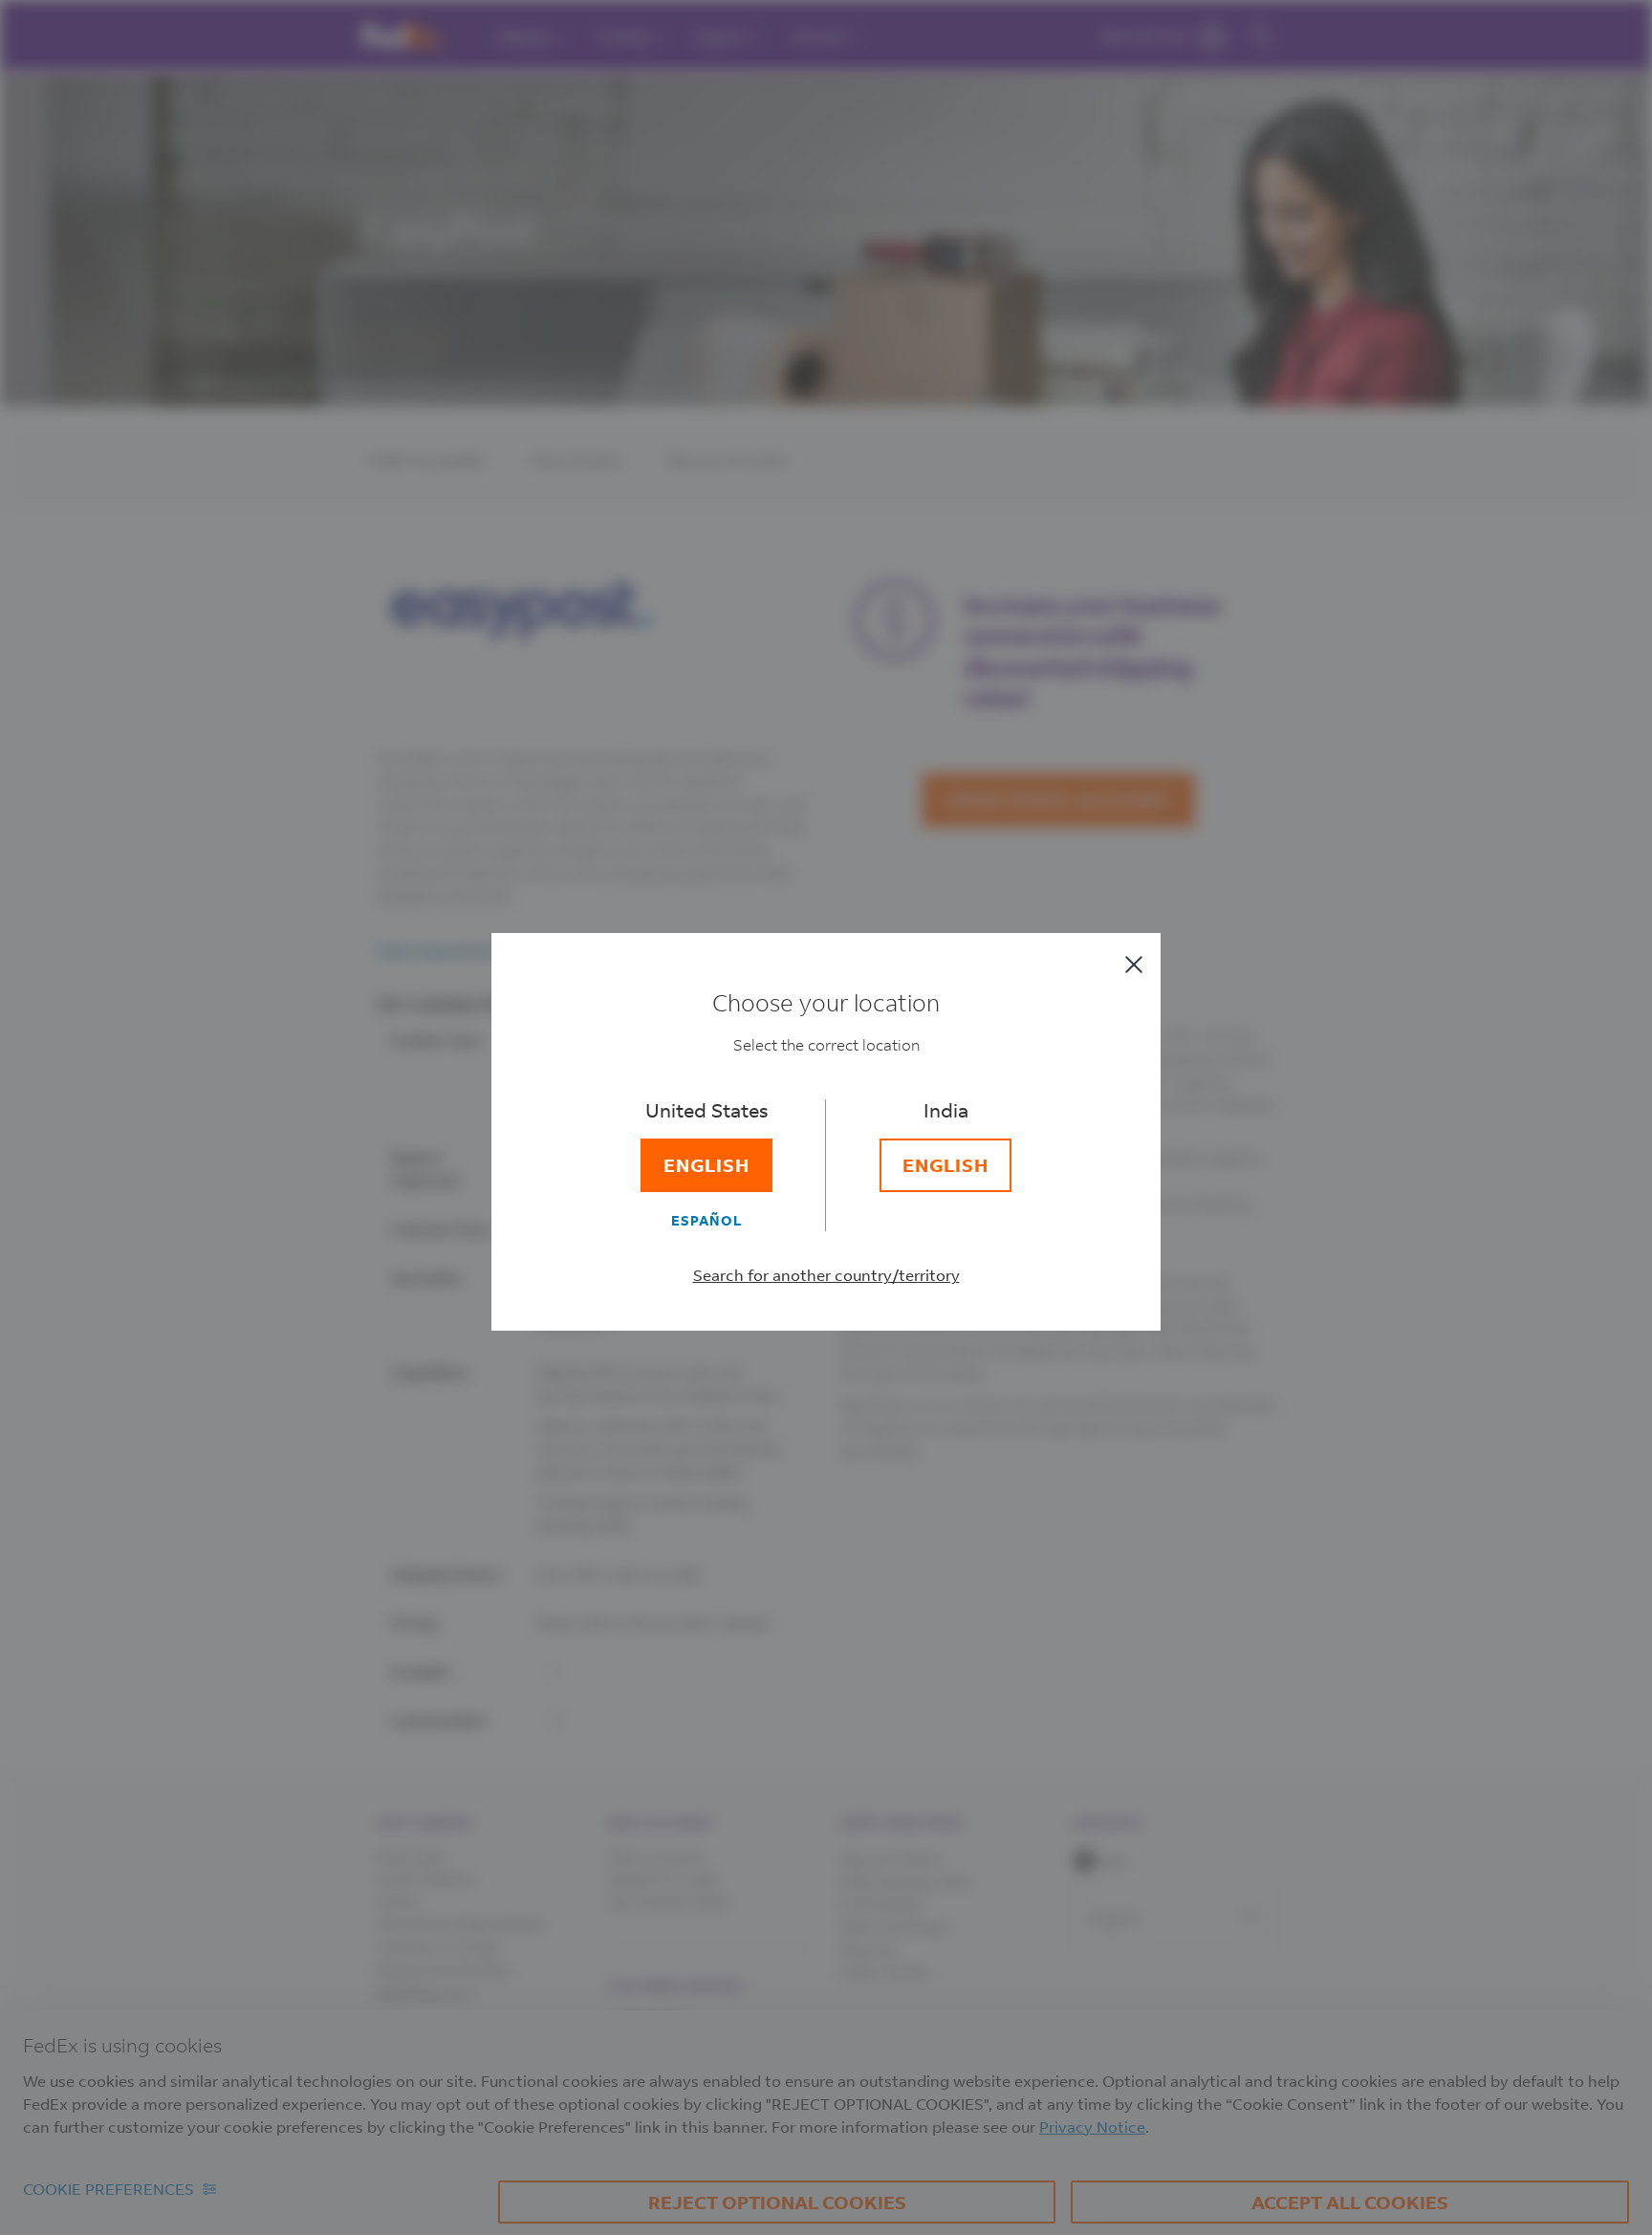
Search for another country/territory (826, 1275)
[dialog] (826, 1117)
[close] (1134, 965)
